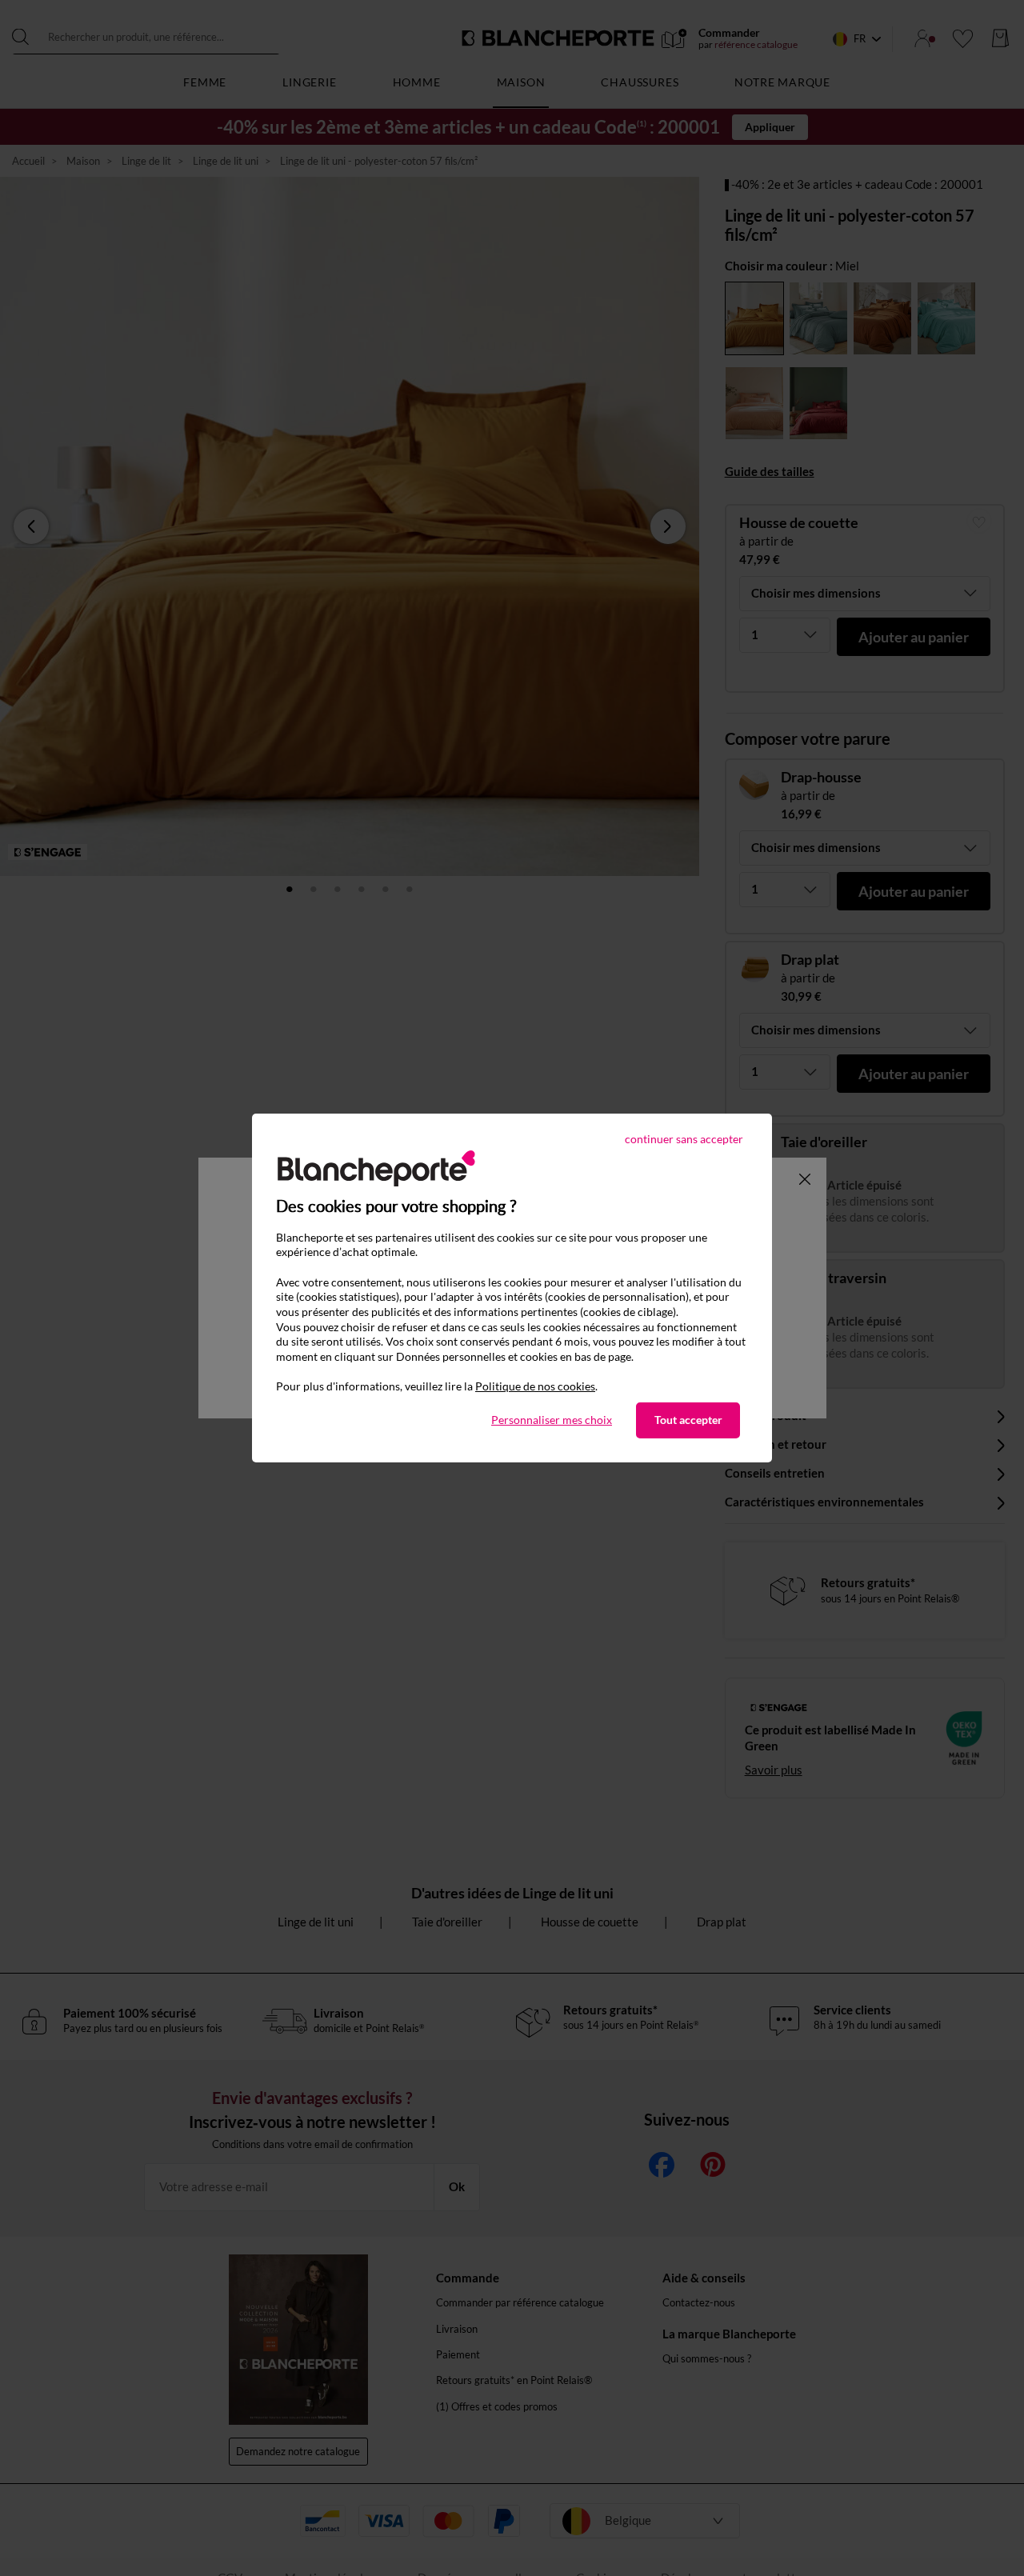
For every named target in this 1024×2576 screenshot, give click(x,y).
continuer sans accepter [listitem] (684, 1139)
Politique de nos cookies (535, 1386)
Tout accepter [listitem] (688, 1420)
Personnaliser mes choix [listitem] (552, 1420)
